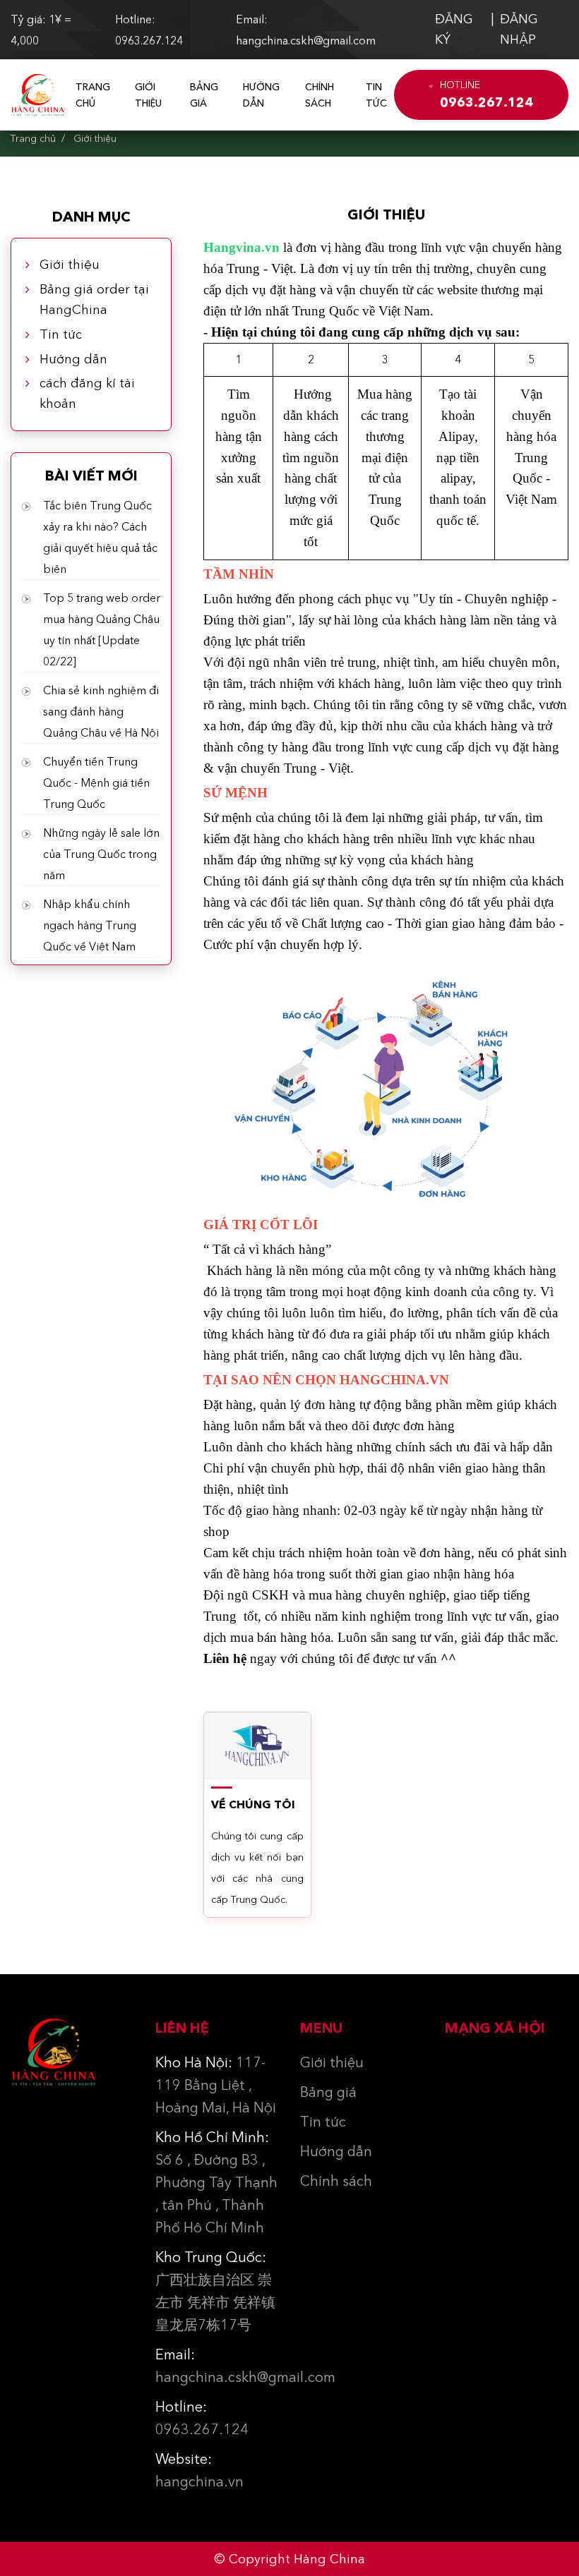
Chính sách (320, 95)
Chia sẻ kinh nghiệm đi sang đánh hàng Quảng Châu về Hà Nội (101, 711)
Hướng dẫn (261, 95)
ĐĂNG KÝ (454, 29)
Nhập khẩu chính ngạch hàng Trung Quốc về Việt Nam (90, 925)
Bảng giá (204, 95)
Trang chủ (93, 95)
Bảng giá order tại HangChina (94, 300)
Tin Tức (376, 95)
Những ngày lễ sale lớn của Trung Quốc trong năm (101, 854)
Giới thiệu (148, 95)
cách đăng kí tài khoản (87, 393)
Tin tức (61, 334)
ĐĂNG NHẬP (519, 29)
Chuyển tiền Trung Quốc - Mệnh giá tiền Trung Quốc (96, 782)
